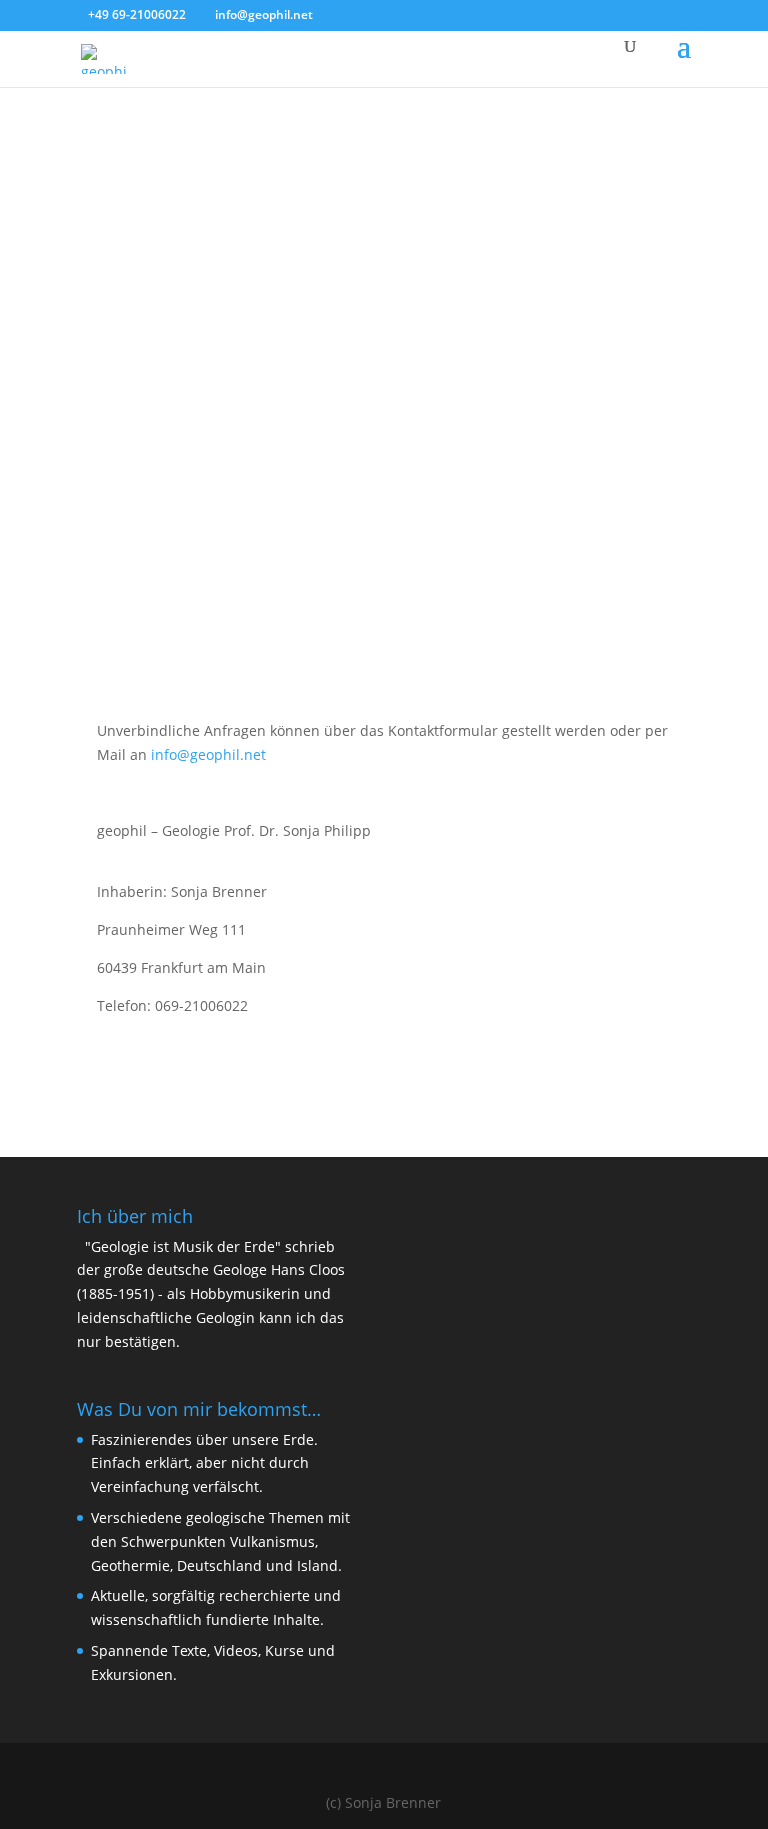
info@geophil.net (208, 754)
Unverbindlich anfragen (533, 642)
